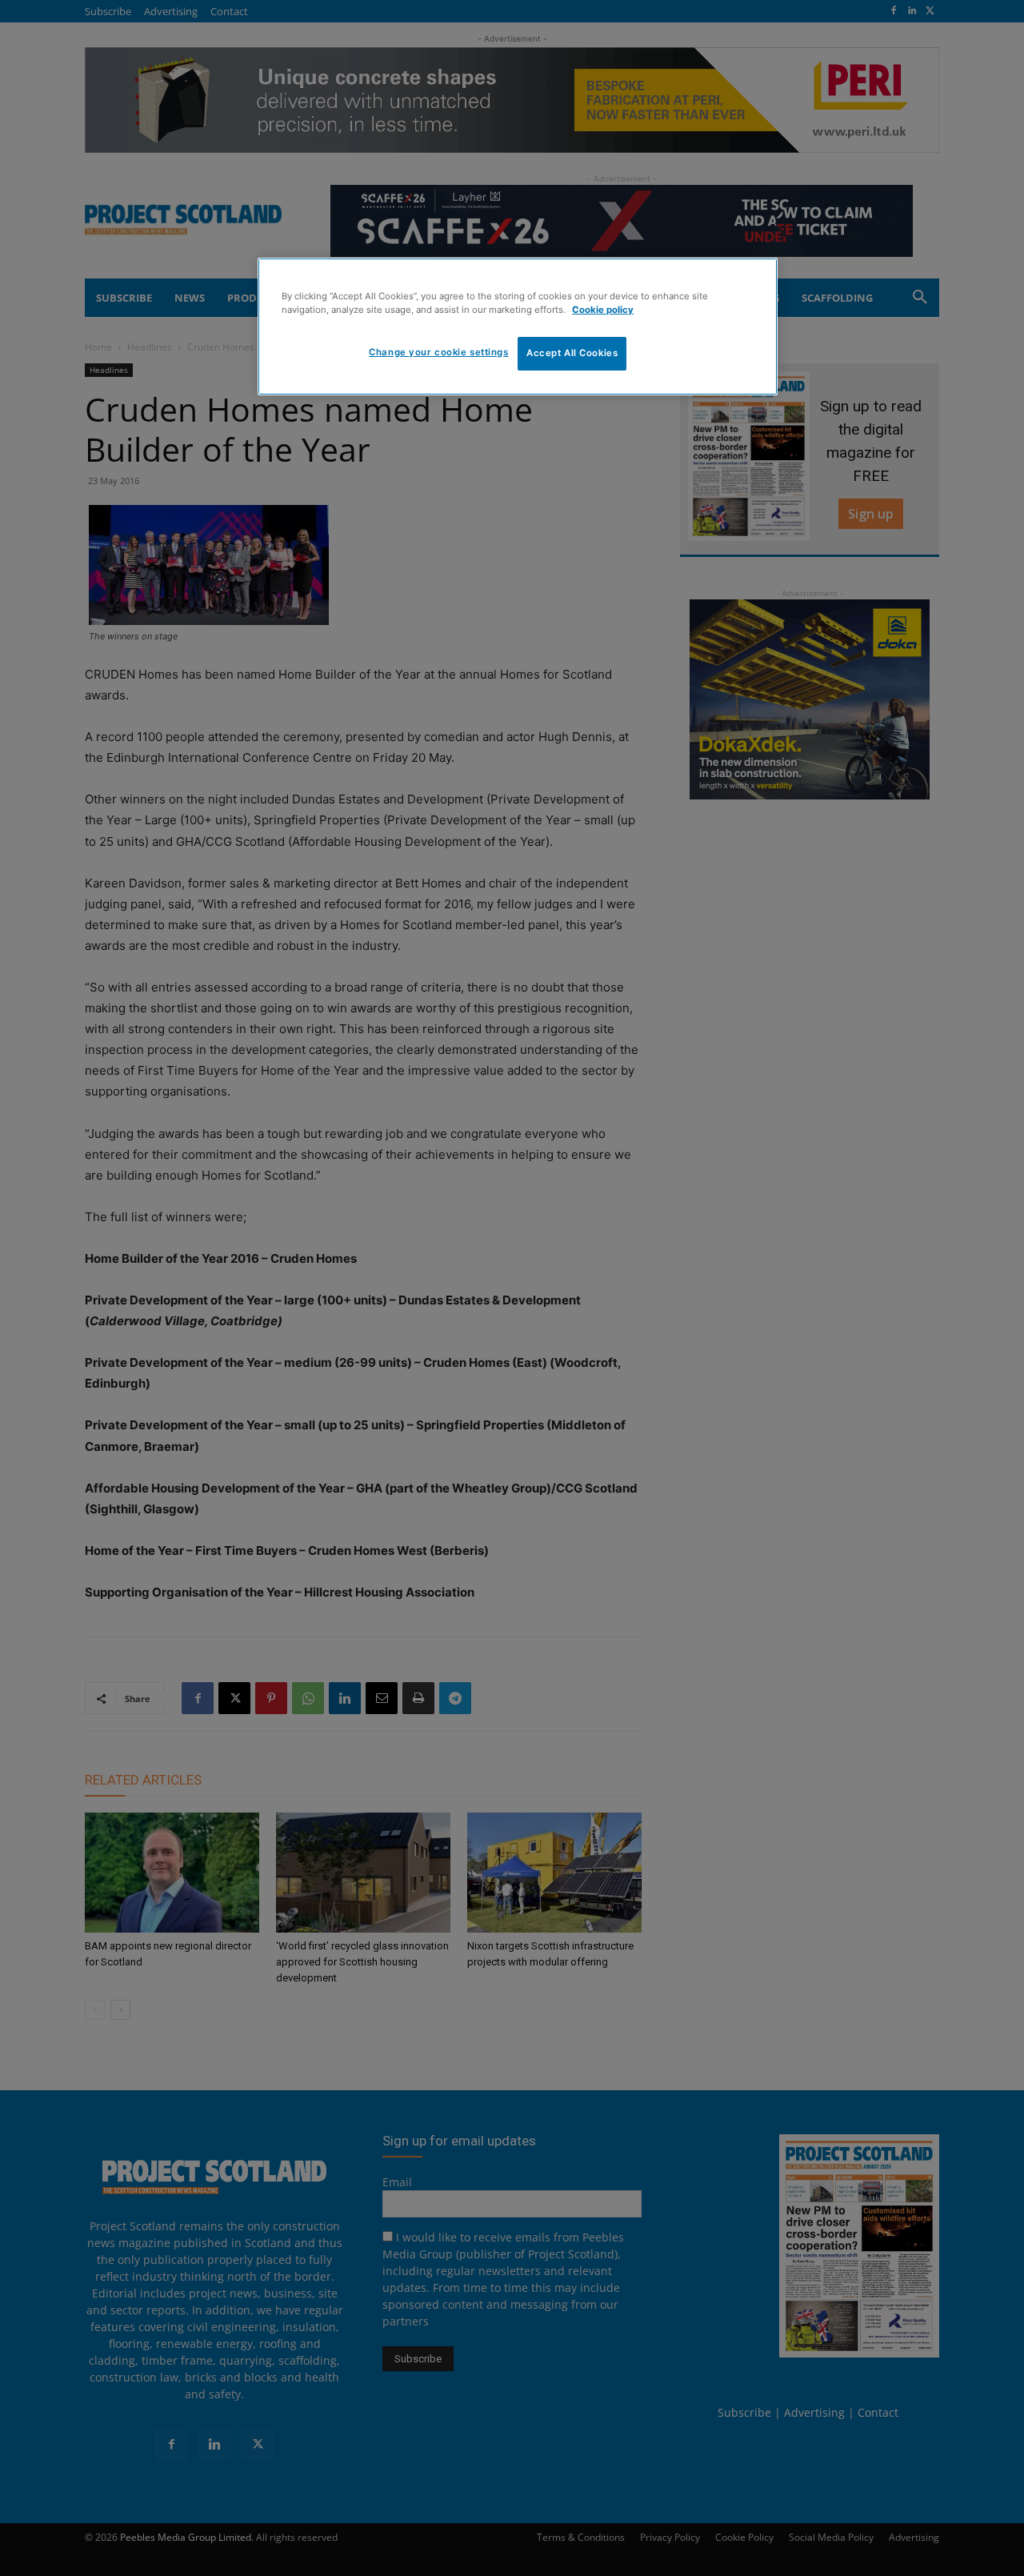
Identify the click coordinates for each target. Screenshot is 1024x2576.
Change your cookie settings (438, 352)
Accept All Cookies (572, 353)
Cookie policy (603, 310)
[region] (518, 327)
